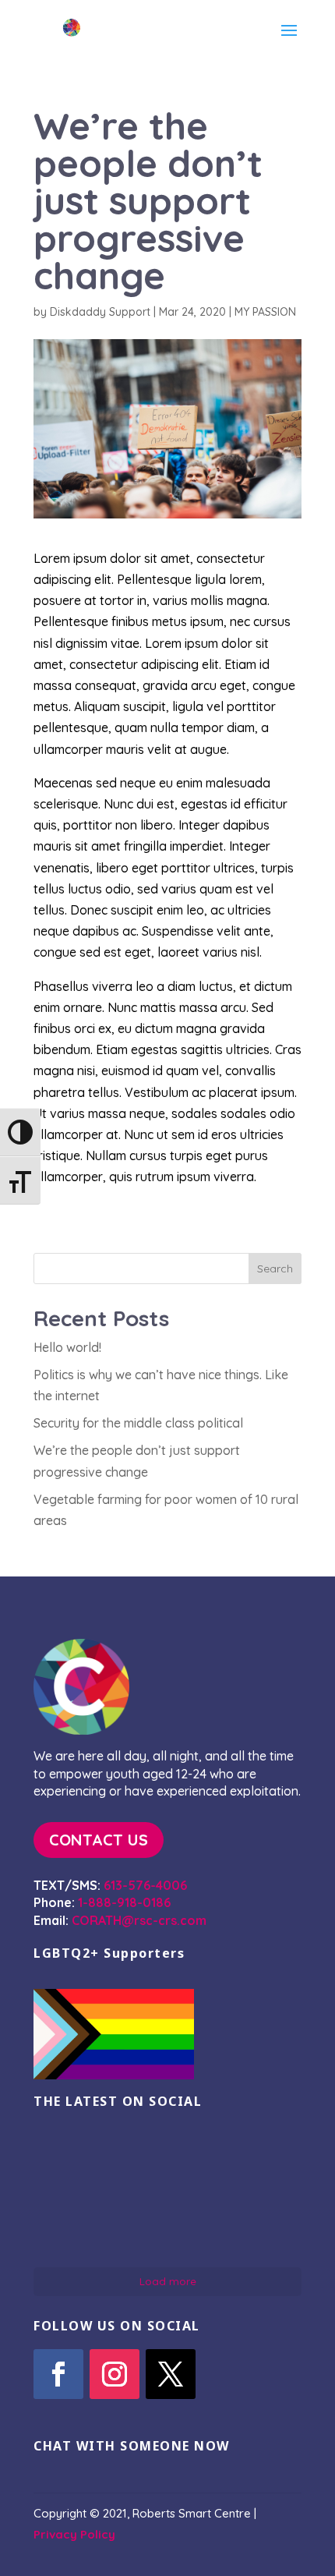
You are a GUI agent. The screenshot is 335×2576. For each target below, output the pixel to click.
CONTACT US (99, 1840)
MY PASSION (265, 312)
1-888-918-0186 (124, 1902)
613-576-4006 (145, 1885)
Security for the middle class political (138, 1423)
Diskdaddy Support (100, 312)
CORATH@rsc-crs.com (139, 1920)
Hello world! (67, 1347)
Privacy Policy (74, 2534)
